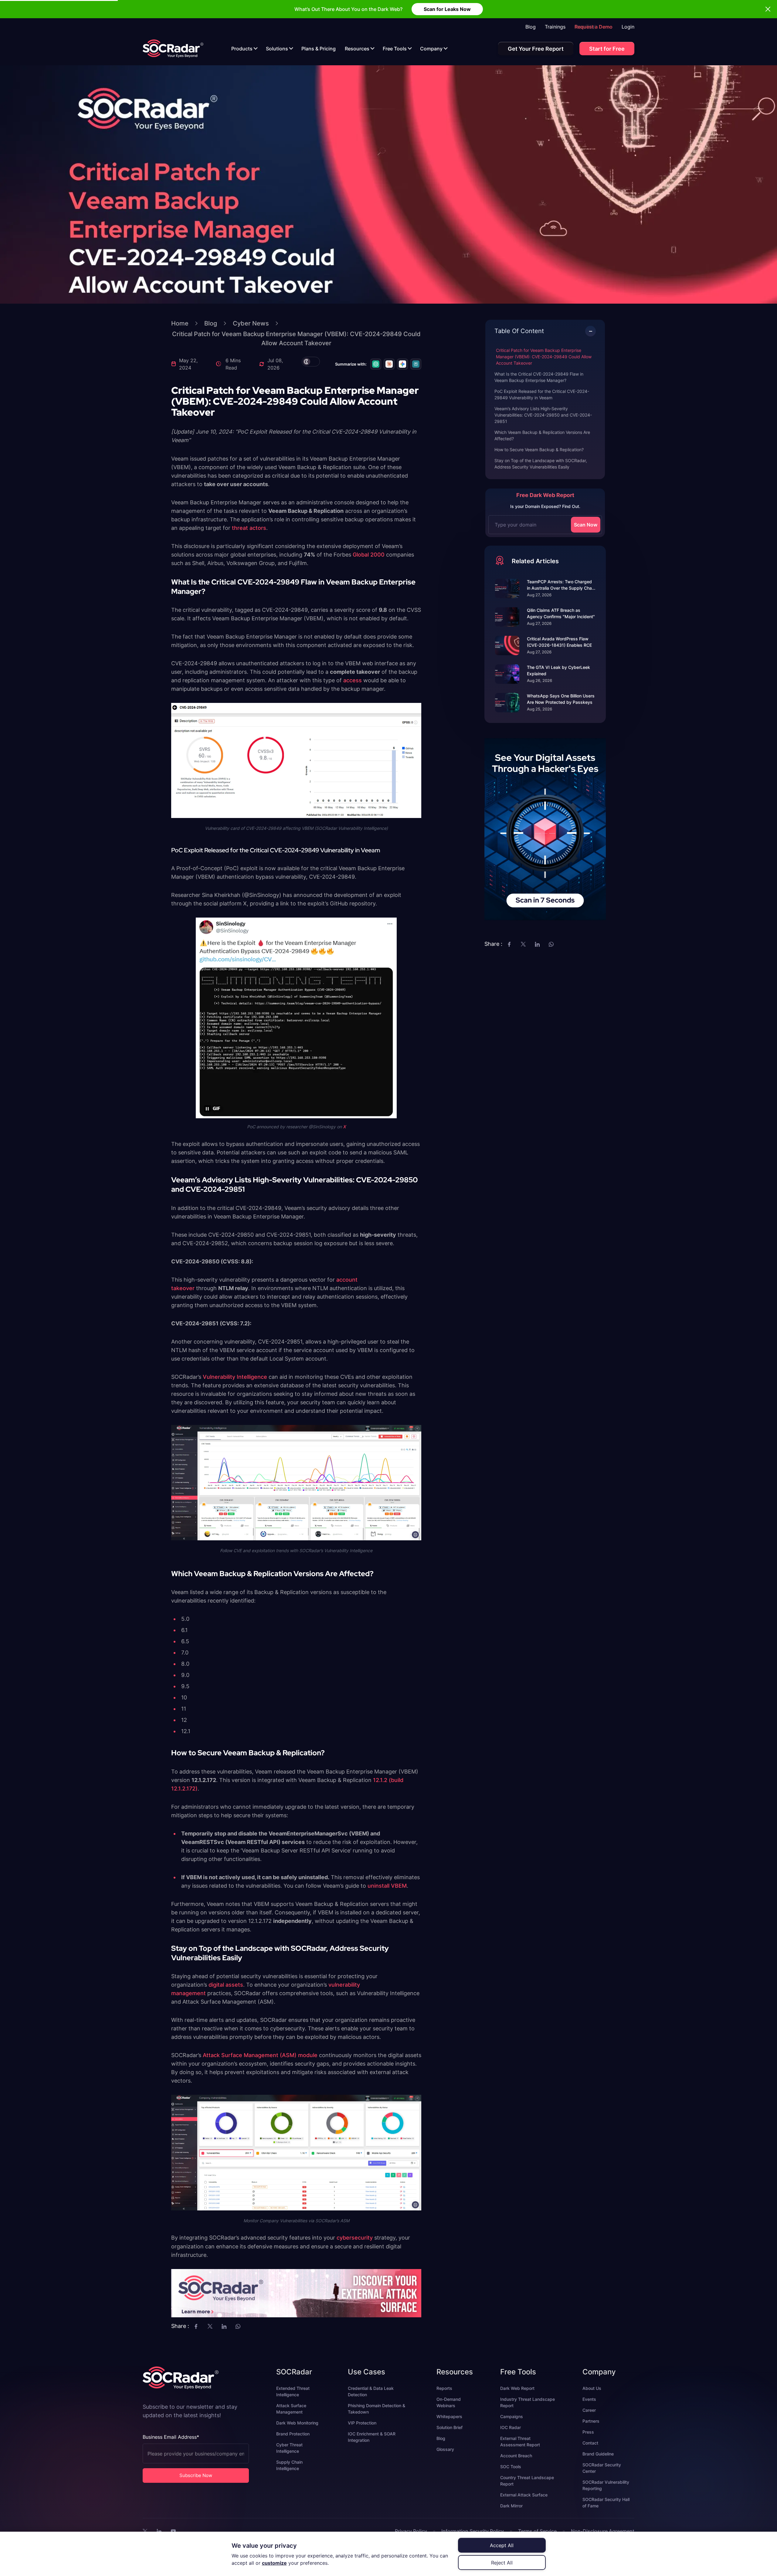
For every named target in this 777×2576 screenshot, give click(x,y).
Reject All (502, 2563)
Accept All (502, 2545)
